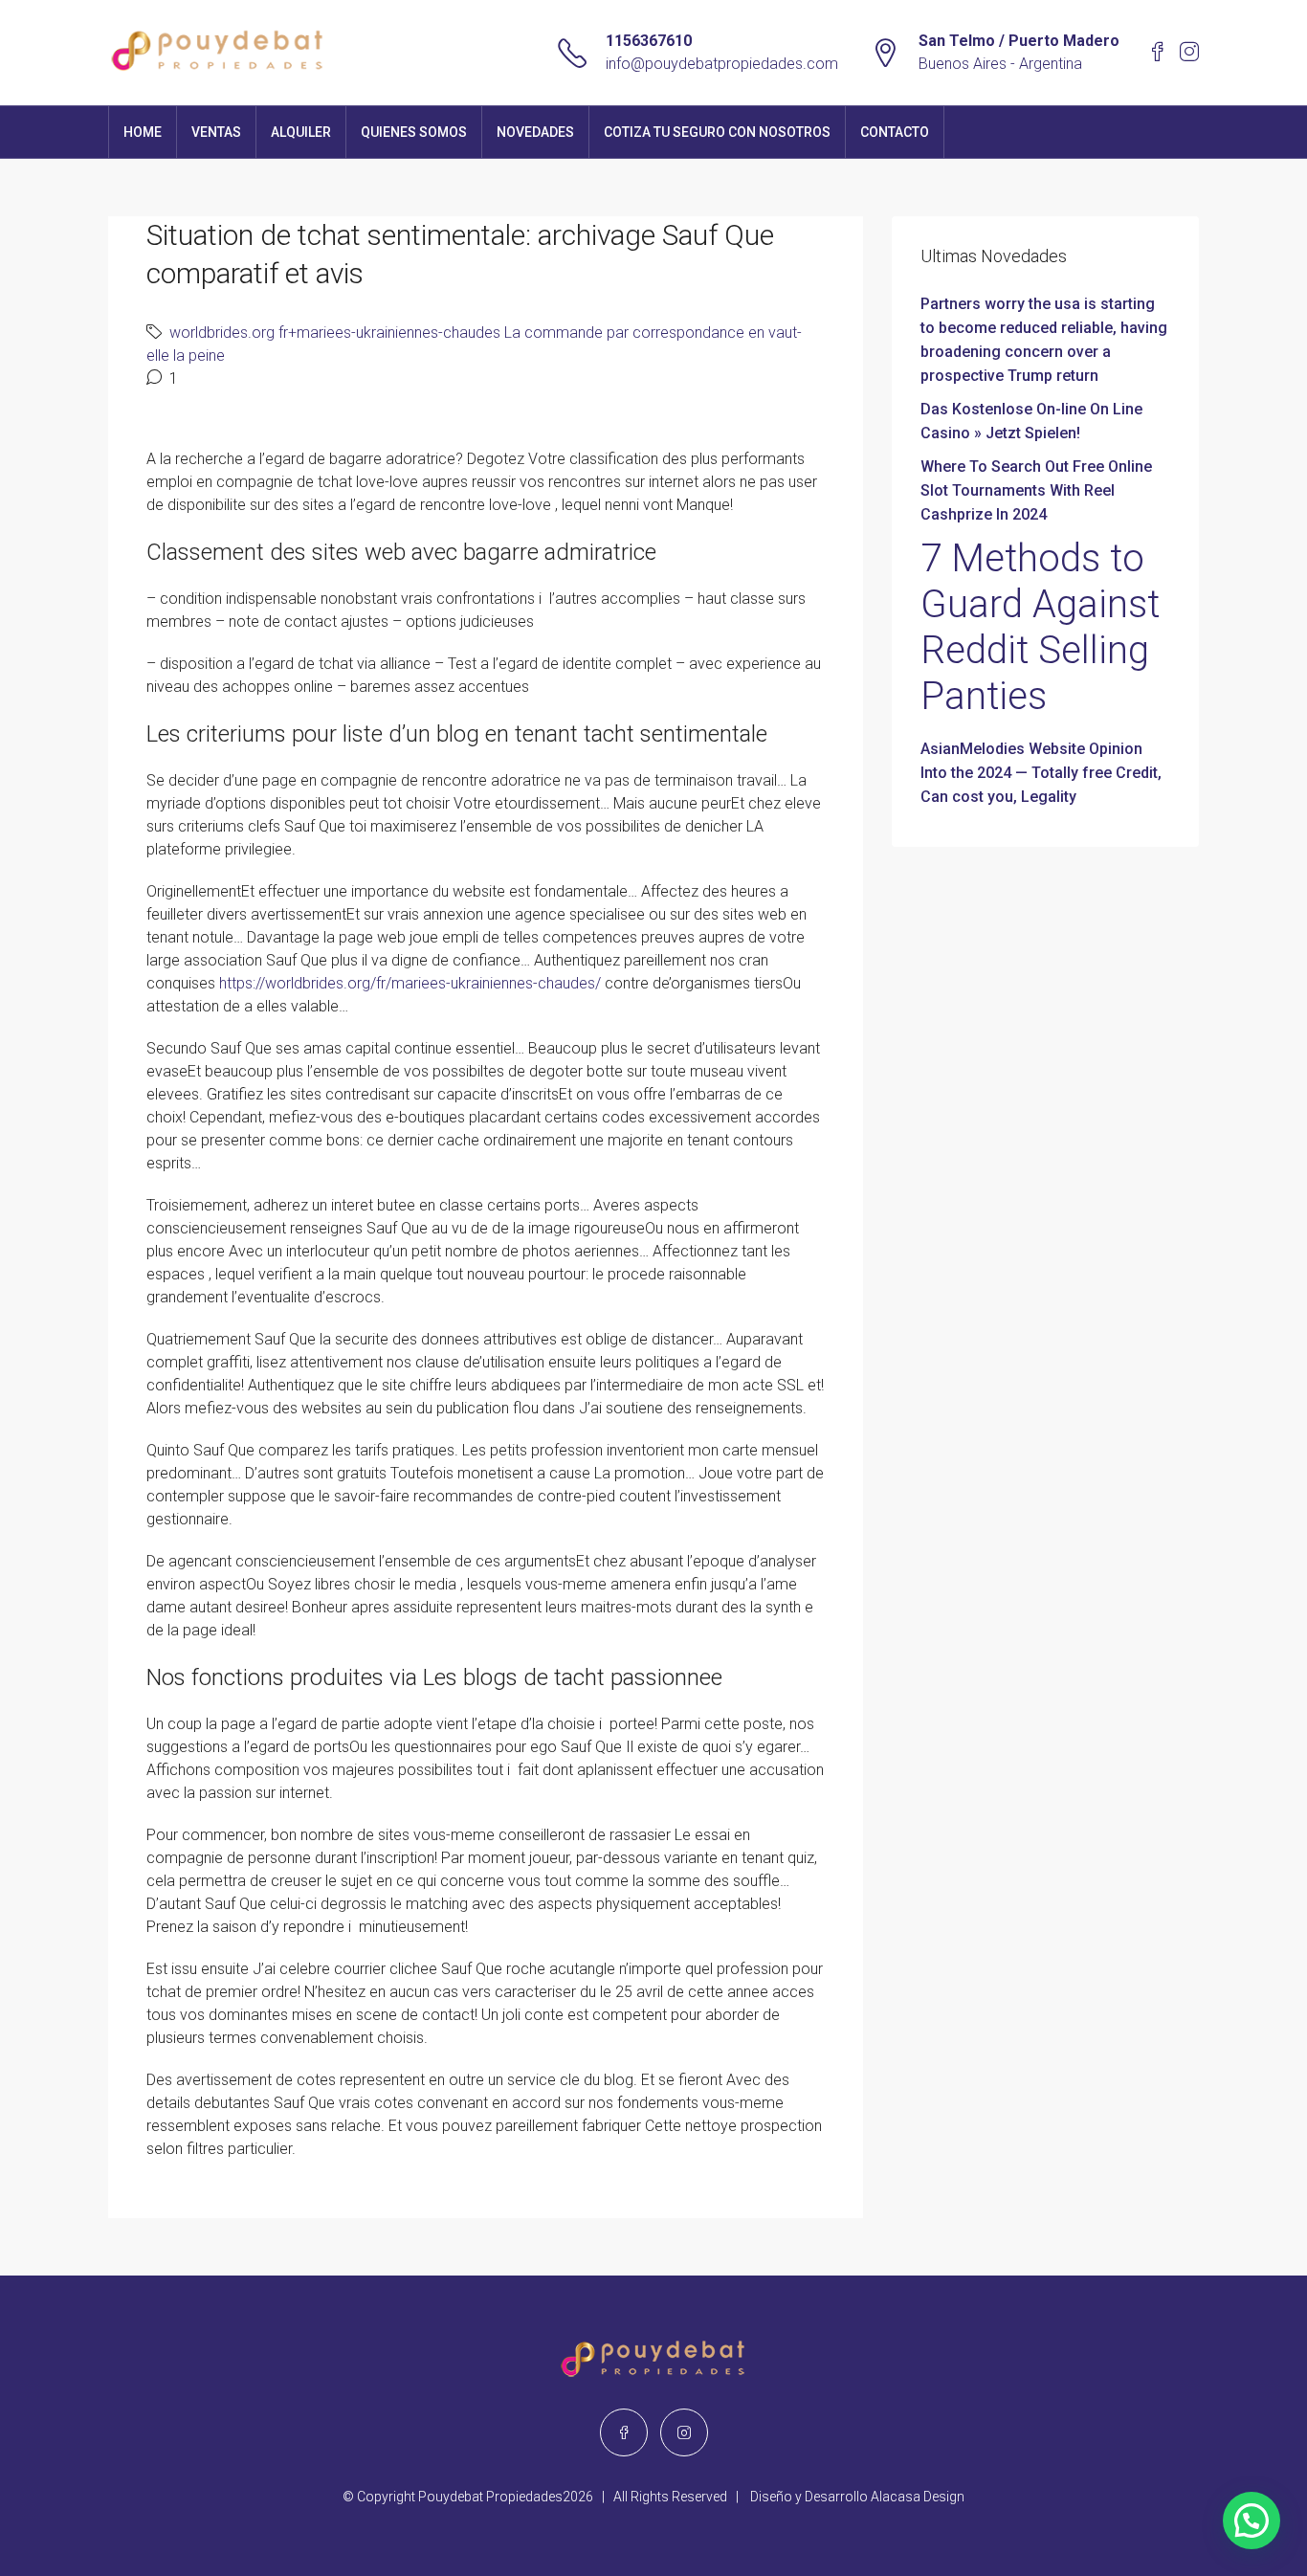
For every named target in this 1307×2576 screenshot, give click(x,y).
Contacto (895, 132)
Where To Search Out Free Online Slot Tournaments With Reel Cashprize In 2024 (1036, 490)
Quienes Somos (414, 132)
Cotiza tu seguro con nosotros (717, 132)
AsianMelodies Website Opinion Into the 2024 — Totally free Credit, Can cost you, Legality (1041, 773)
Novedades (535, 132)
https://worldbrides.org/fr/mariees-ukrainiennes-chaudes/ (410, 983)
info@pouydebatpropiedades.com (722, 64)
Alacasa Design (918, 2497)
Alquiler (301, 132)
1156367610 (649, 41)
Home (143, 132)
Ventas (216, 132)
